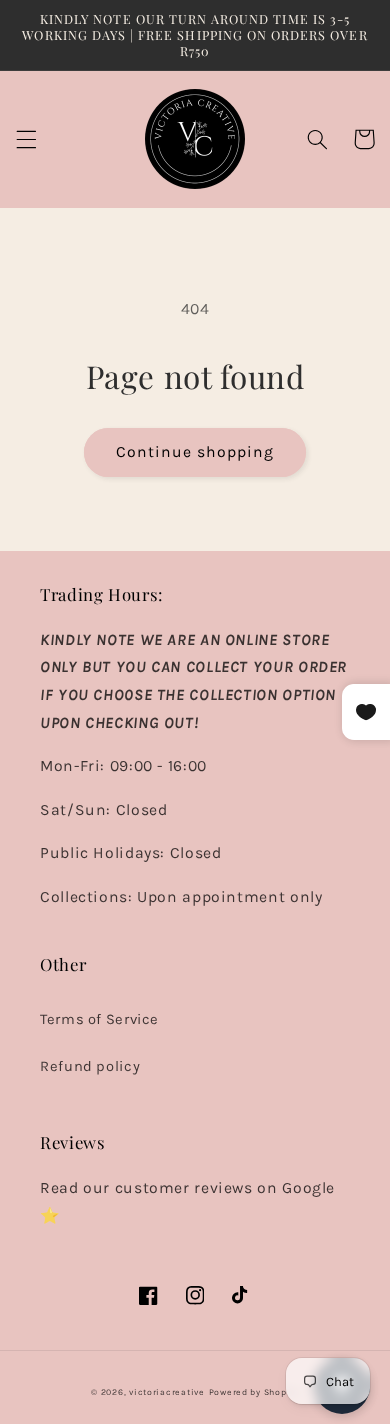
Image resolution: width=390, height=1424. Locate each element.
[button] (26, 139)
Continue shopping (195, 452)
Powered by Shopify (254, 1392)
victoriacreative (167, 1392)
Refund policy (90, 1066)
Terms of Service (99, 1019)
